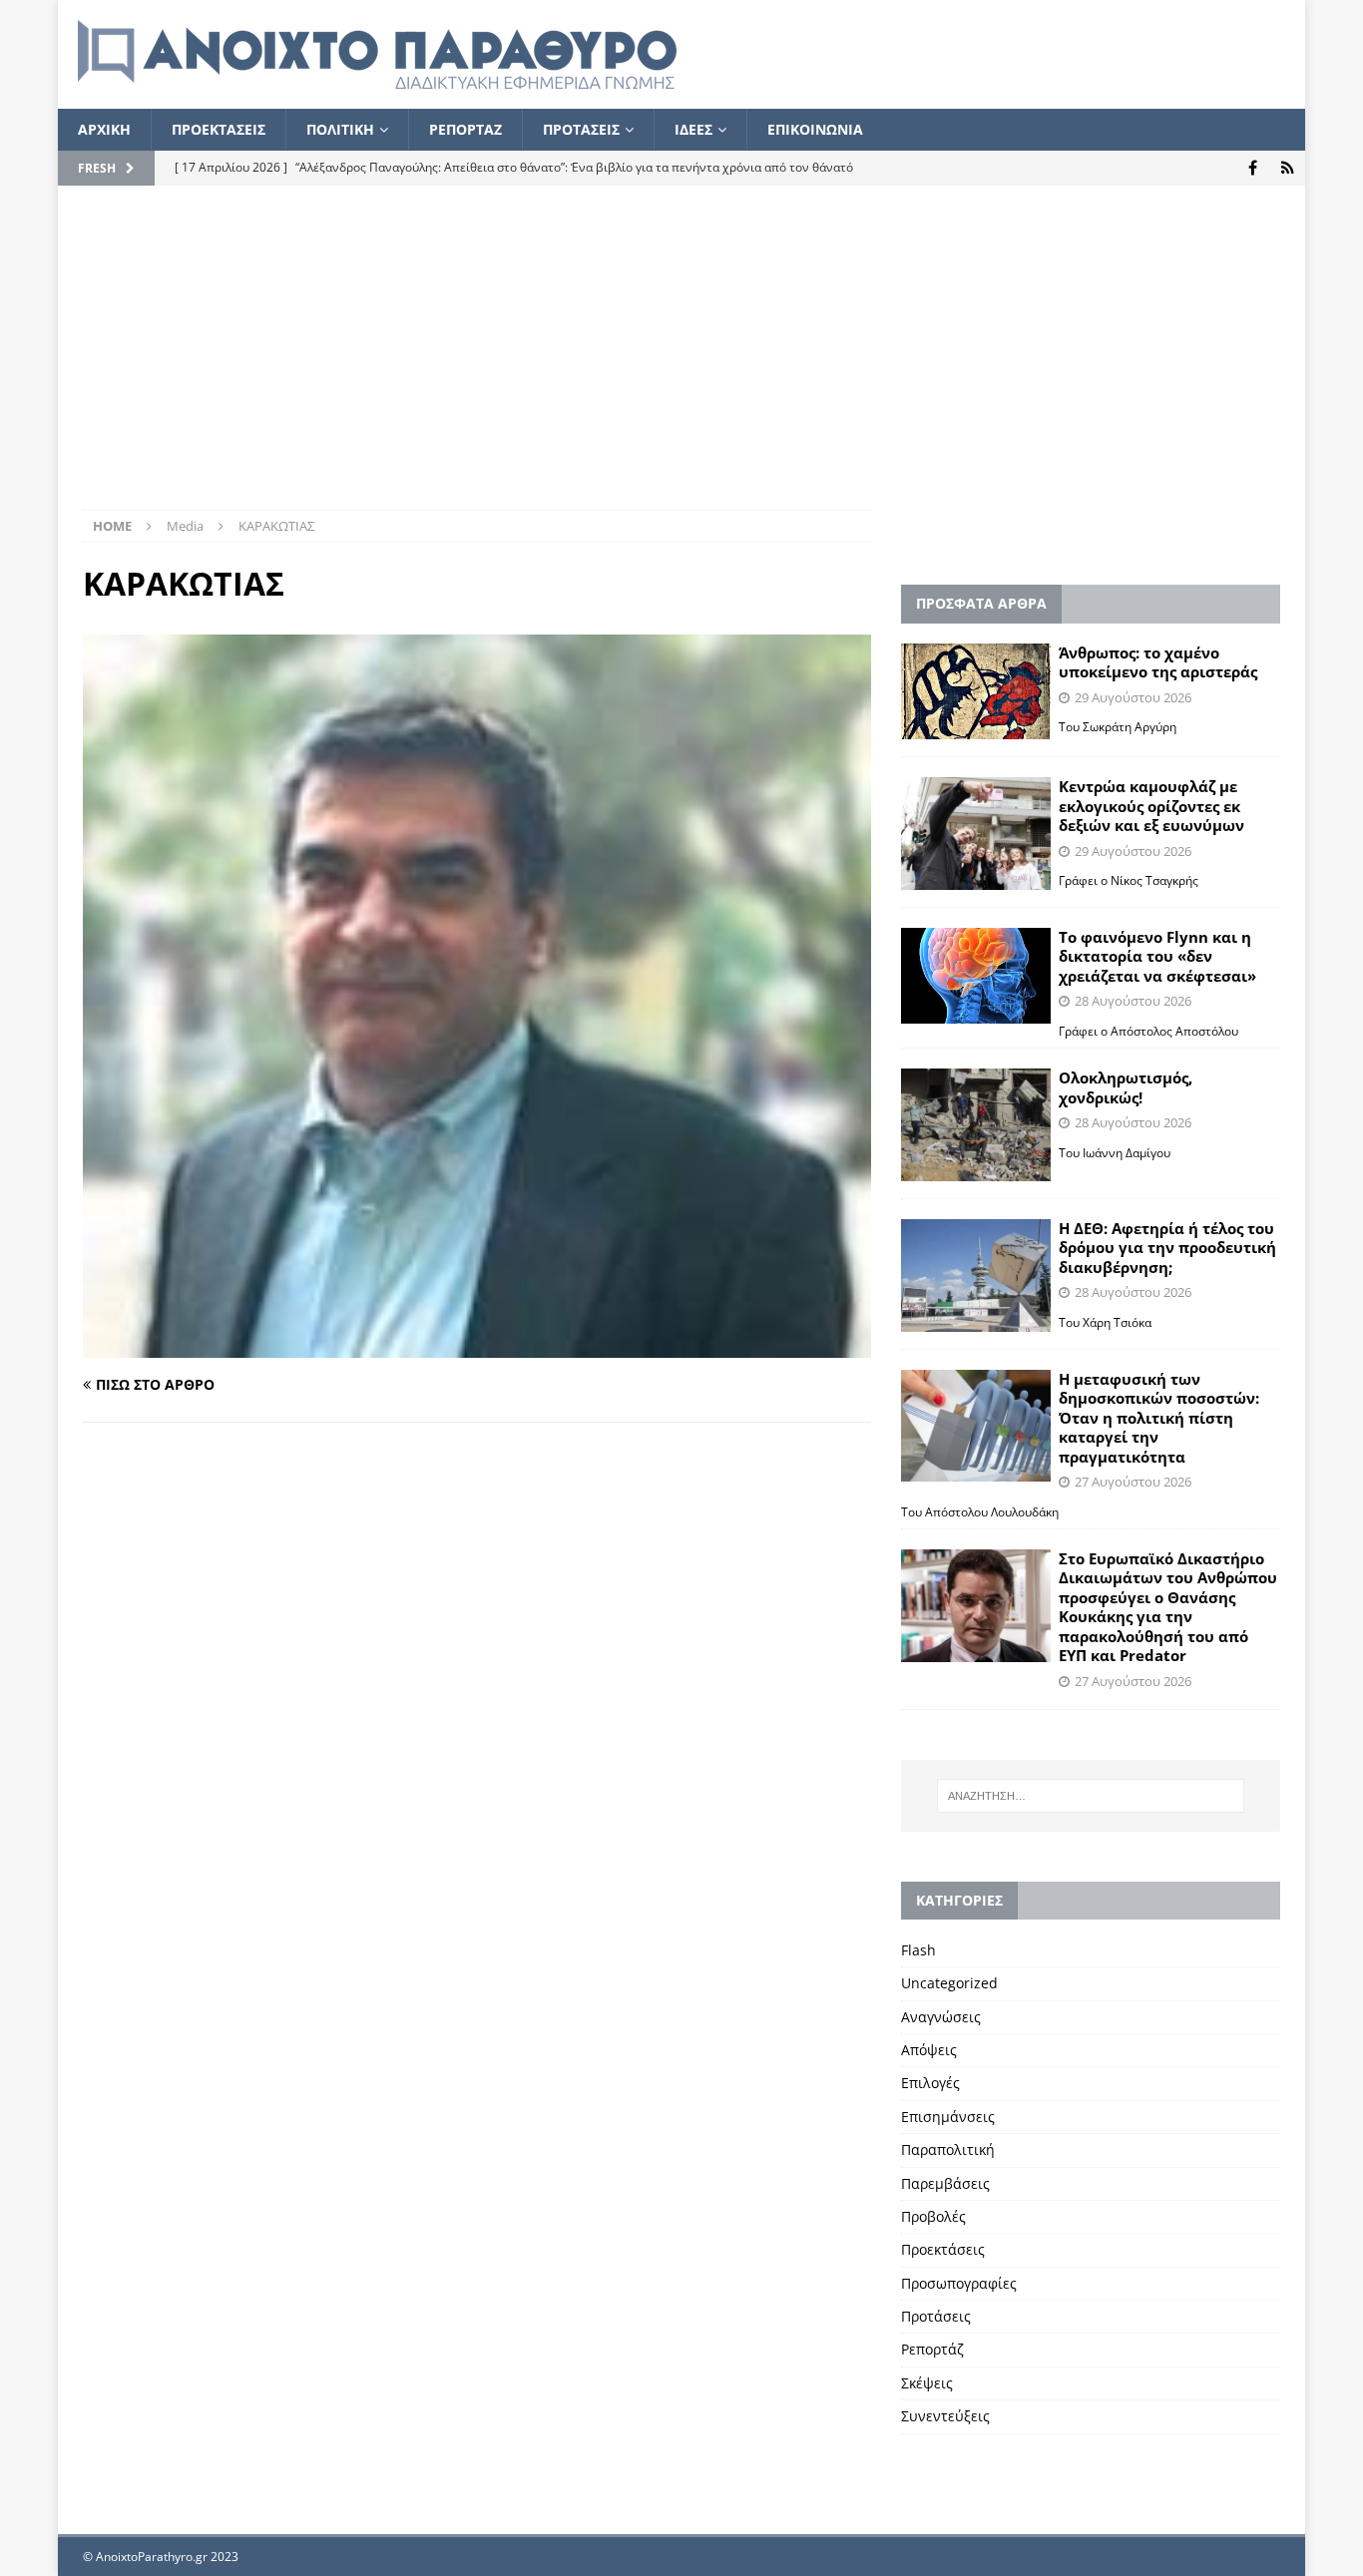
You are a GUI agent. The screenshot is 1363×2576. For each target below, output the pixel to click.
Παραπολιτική (948, 2149)
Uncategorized (949, 1983)
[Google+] (1288, 168)
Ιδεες (693, 129)
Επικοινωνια (815, 129)
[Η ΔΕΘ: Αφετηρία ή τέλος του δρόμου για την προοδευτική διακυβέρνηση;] (976, 1276)
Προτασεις (581, 129)
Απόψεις (929, 2050)
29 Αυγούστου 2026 (1133, 697)
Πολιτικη (340, 129)
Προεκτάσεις (943, 2249)
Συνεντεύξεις (945, 2416)
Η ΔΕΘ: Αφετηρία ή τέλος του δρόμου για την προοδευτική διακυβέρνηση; (1167, 1248)
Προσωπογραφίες (959, 2283)
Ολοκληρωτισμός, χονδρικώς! (1126, 1087)
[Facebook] (1253, 168)
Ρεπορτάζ (932, 2349)
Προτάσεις (936, 2316)
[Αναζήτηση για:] (1091, 1796)
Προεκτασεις (219, 129)
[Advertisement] (681, 360)
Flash (918, 1950)
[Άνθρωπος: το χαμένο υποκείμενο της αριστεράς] (976, 691)
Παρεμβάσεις (945, 2183)
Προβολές (933, 2216)
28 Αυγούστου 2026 (1133, 1001)
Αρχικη (104, 129)
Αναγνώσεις (941, 2017)
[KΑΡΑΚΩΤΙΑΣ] (477, 1345)
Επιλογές (930, 2083)
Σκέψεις (927, 2383)
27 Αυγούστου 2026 (1133, 1482)
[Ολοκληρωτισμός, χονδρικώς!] (976, 1125)
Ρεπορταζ (465, 129)
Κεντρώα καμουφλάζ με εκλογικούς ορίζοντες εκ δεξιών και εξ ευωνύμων (1151, 806)
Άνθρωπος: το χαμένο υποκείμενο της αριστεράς (1158, 662)
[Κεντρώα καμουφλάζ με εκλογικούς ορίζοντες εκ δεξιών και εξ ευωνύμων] (976, 834)
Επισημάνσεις (948, 2117)
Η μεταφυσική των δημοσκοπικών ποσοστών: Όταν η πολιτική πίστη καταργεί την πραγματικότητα (1159, 1418)
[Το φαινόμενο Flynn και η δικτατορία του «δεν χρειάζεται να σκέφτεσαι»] (976, 976)
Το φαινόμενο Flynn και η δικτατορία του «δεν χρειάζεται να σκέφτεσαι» (1157, 956)
